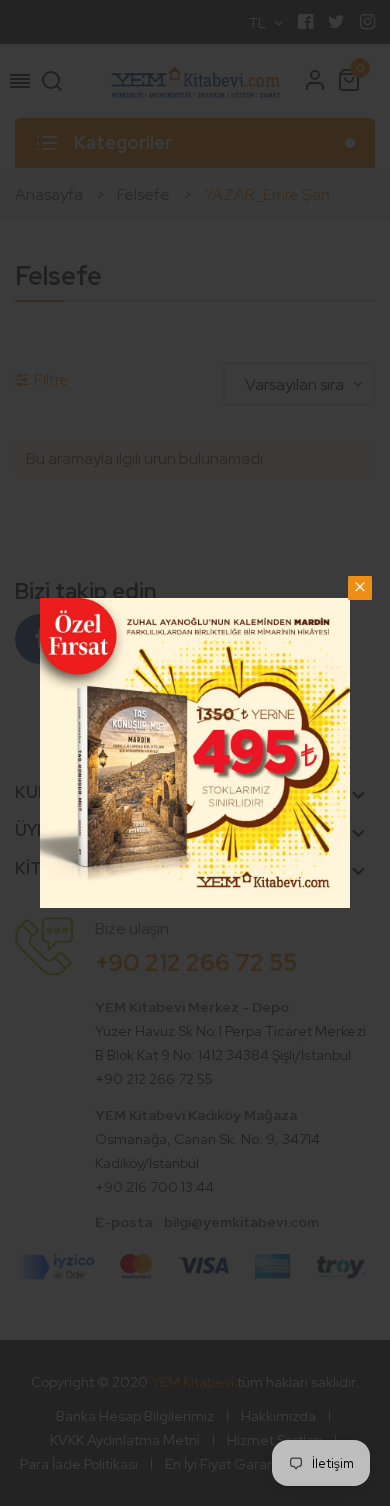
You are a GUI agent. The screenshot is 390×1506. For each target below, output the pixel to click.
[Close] (360, 588)
